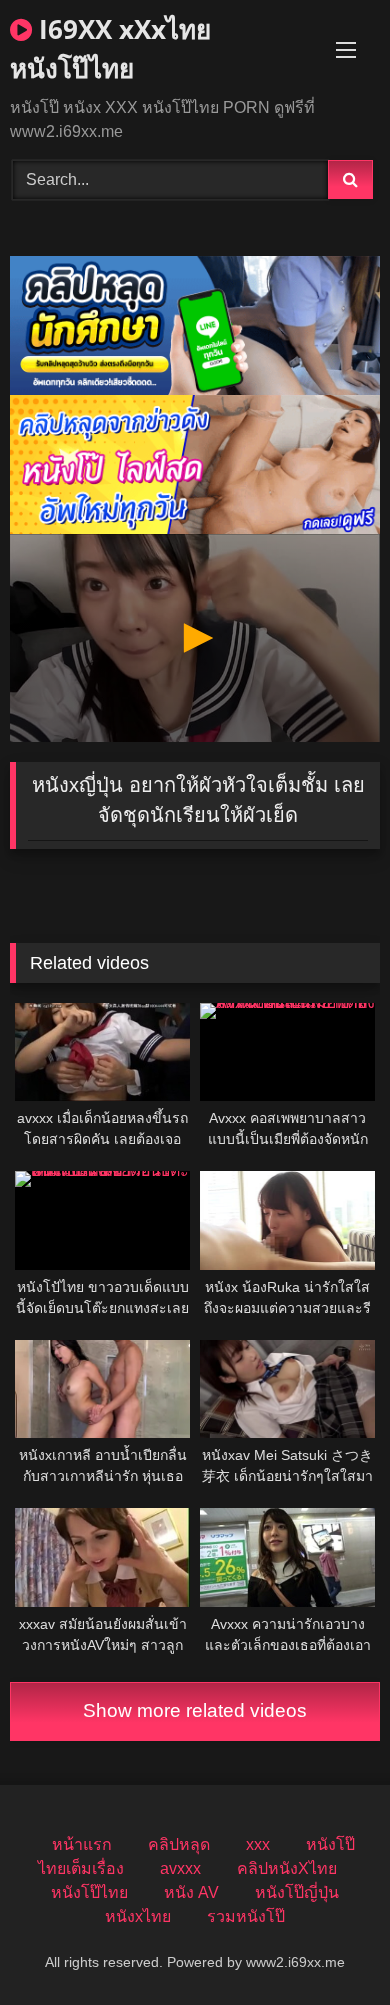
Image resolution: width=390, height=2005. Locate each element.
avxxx (180, 1868)
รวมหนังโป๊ (246, 1916)
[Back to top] (328, 1945)
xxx (258, 1844)
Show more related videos (195, 1710)
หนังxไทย (138, 1916)
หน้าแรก (82, 1844)
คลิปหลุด (179, 1844)
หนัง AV (191, 1892)
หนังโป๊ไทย (89, 1892)
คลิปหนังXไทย (287, 1868)
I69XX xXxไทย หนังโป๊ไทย (110, 48)
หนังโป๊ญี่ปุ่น (297, 1892)
